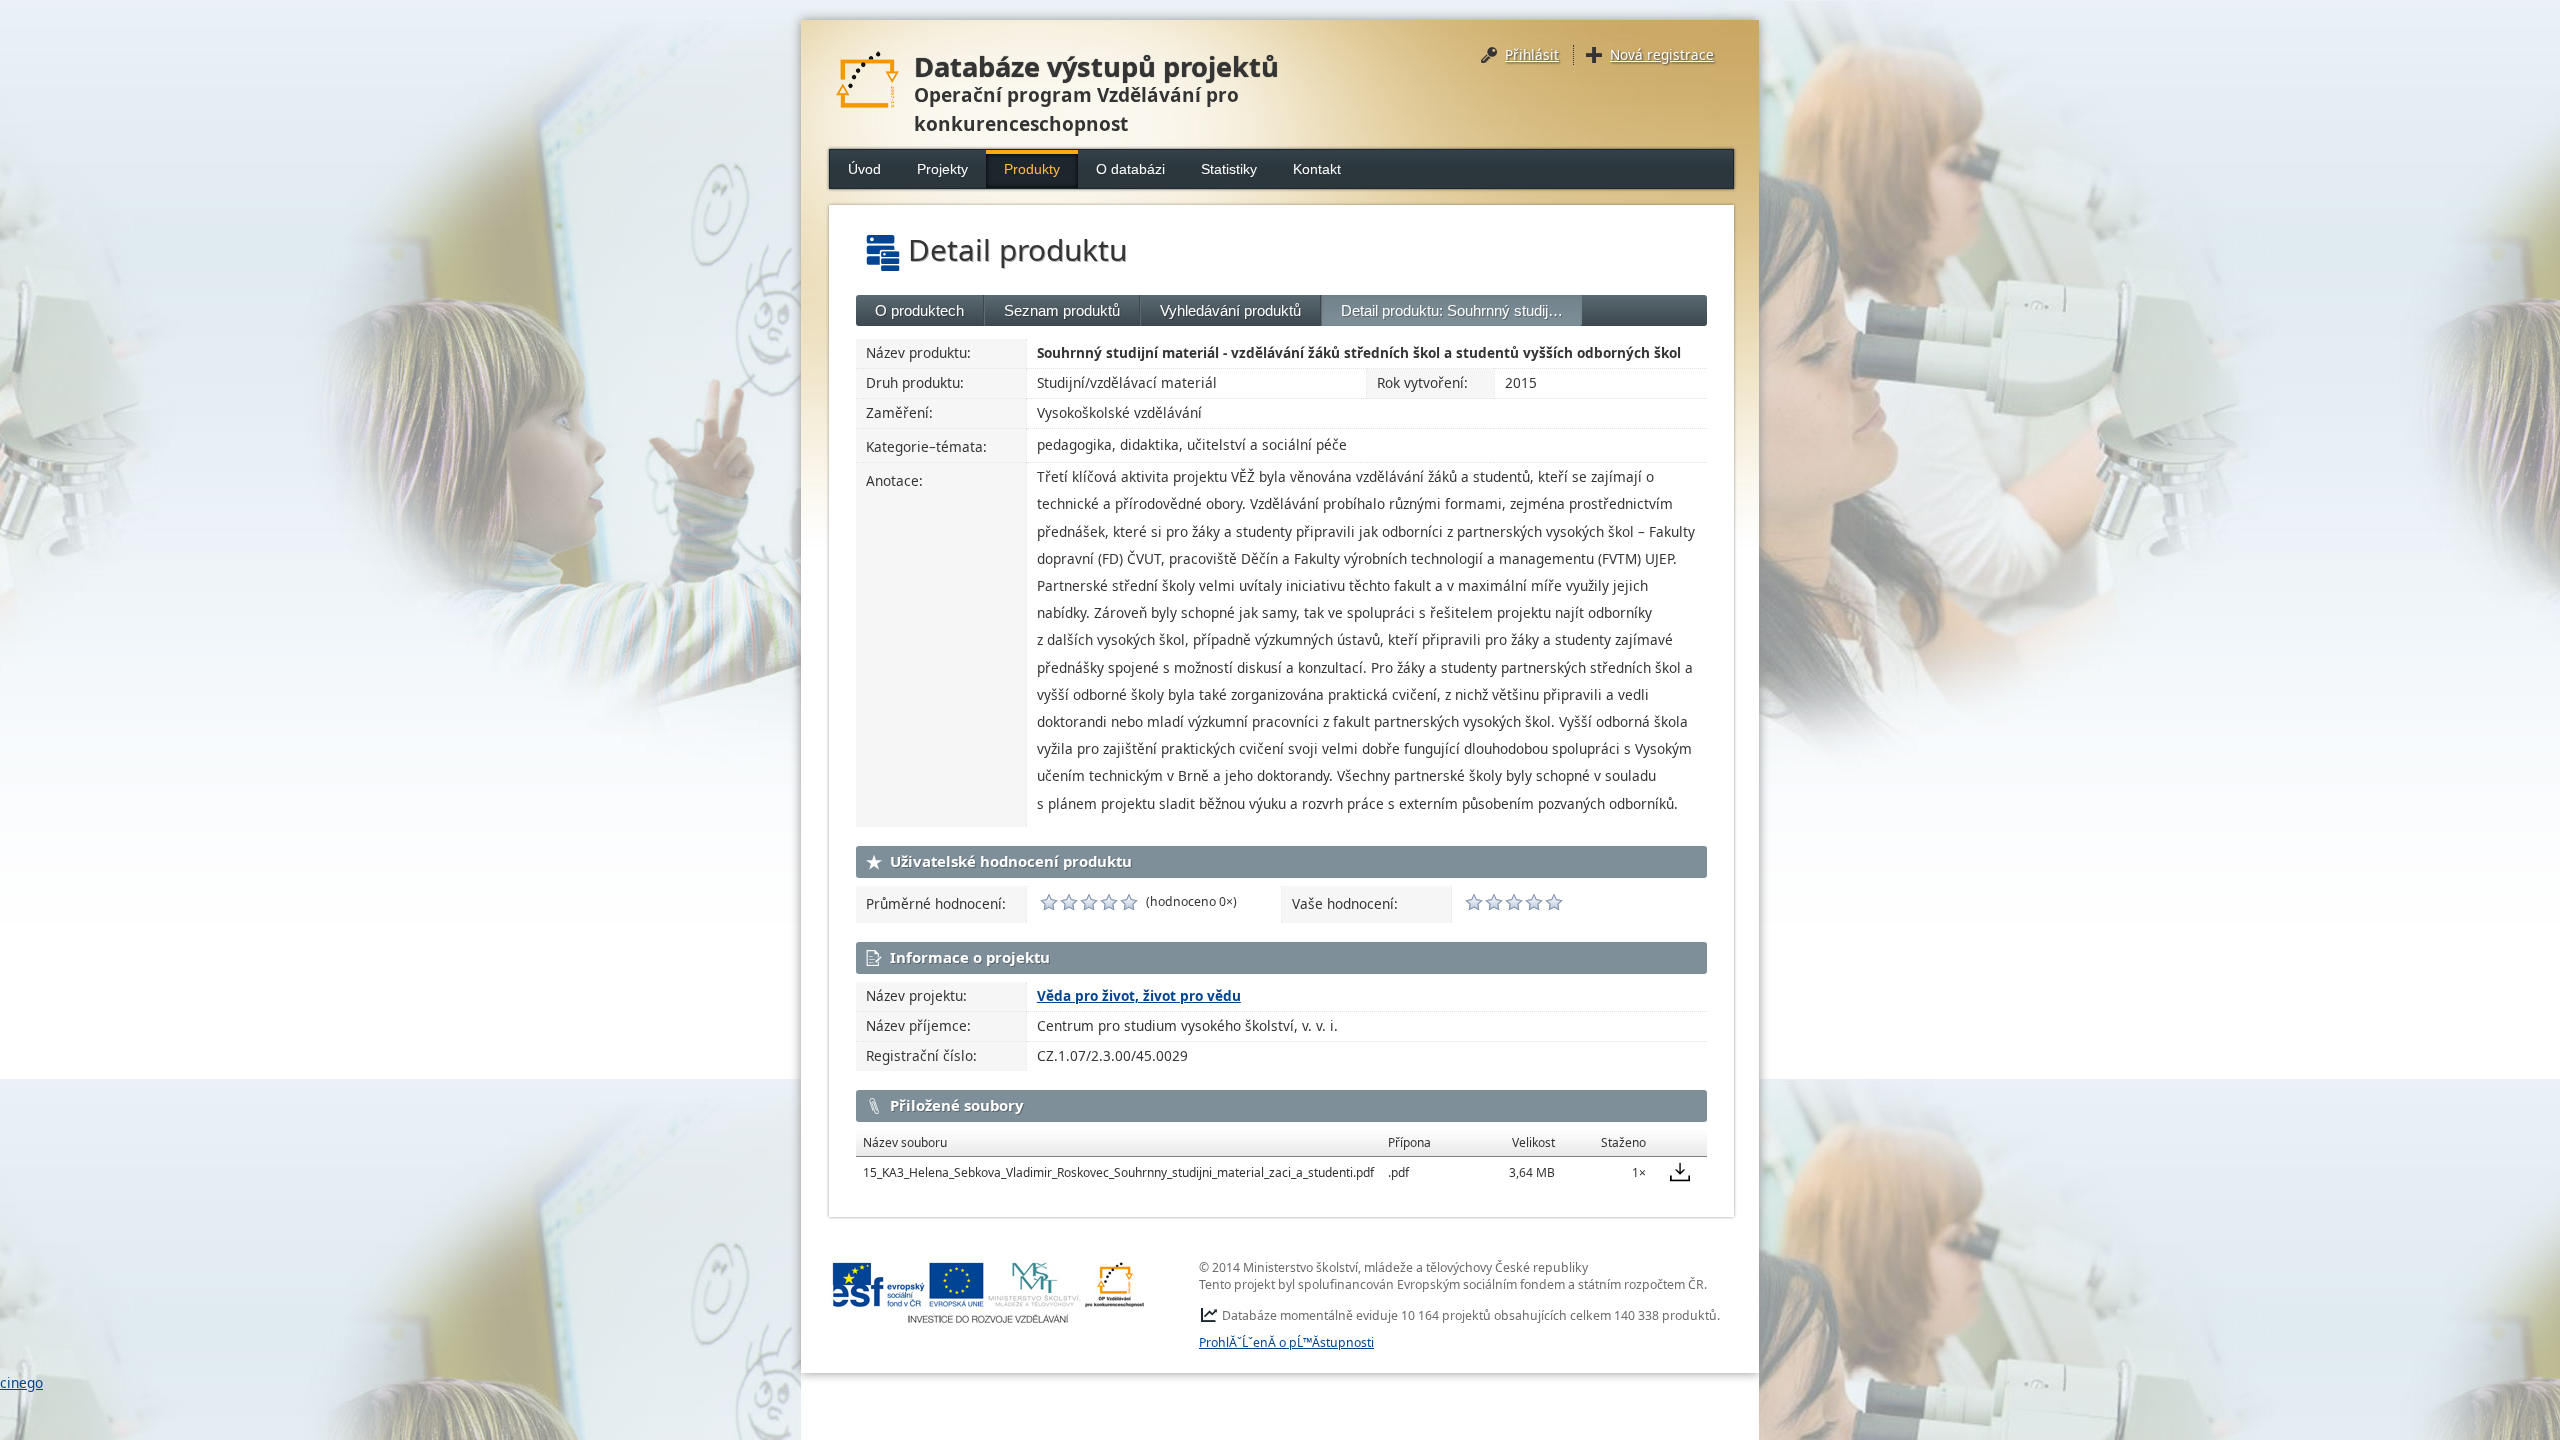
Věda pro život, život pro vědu (1139, 995)
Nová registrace (1662, 54)
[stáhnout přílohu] (1680, 1172)
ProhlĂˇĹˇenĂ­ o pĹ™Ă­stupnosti (1286, 1342)
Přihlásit (1532, 54)
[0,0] (1049, 902)
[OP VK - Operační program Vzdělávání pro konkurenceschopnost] (989, 1292)
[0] (1474, 902)
